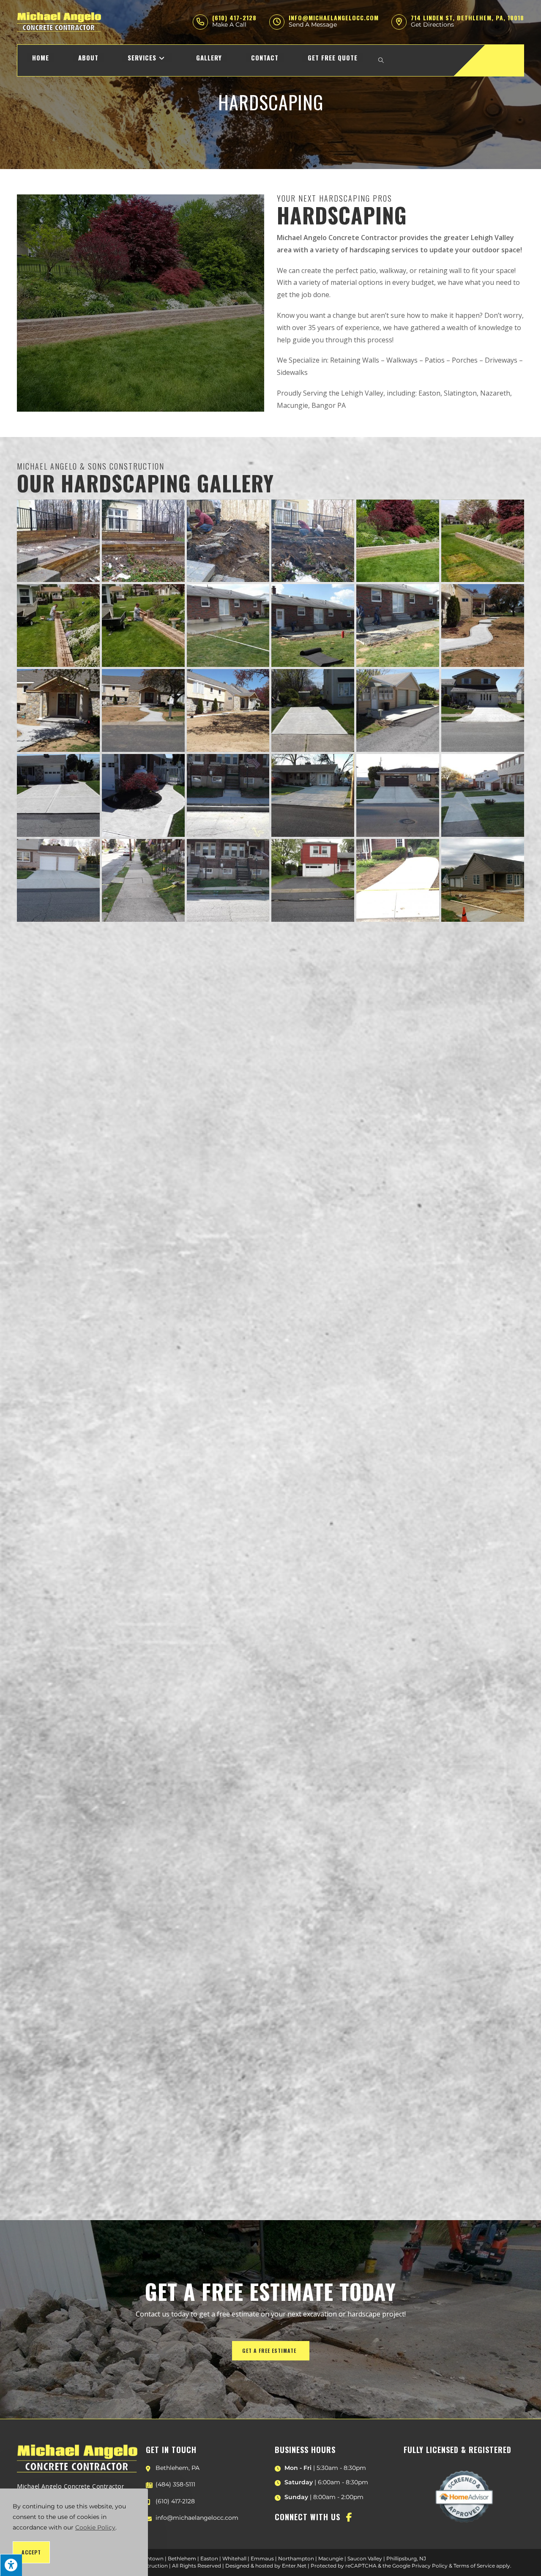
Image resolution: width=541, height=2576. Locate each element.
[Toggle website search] (381, 60)
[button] (271, 2351)
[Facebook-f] (349, 2517)
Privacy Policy (430, 2566)
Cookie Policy (95, 2527)
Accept (31, 2552)
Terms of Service (474, 2566)
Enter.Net (294, 2566)
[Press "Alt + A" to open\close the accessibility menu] (11, 2565)
